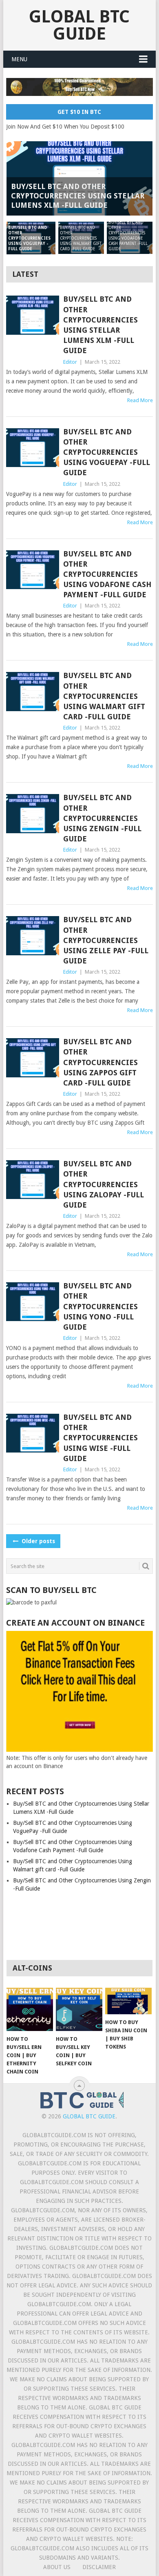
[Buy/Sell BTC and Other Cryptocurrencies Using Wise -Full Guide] (32, 1433)
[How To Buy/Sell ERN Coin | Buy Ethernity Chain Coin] (30, 2009)
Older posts (38, 1541)
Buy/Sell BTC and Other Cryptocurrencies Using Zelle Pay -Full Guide (106, 940)
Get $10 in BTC (79, 112)
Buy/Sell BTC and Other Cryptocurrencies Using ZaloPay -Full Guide (104, 1184)
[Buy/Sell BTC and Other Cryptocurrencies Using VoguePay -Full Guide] (32, 448)
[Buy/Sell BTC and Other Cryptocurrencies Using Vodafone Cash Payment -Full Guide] (32, 570)
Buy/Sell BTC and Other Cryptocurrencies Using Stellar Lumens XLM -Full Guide (100, 325)
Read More (140, 400)
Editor (70, 362)
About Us (57, 2567)
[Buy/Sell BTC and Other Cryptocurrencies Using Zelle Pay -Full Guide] (32, 935)
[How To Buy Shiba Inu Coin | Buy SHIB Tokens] (128, 2001)
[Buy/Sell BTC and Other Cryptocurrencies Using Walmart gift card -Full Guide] (32, 691)
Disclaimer (99, 2567)
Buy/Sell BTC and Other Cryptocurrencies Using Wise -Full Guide (100, 1438)
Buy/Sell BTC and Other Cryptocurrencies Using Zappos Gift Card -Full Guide (100, 1062)
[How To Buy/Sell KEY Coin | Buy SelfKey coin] (79, 2009)
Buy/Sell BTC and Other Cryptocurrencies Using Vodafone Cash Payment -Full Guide (107, 574)
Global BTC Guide (79, 25)
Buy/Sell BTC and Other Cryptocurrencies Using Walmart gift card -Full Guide (104, 696)
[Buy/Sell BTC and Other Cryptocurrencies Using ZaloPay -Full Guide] (32, 1180)
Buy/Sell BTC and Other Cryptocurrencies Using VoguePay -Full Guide (107, 452)
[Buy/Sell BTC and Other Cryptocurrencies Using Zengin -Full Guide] (32, 813)
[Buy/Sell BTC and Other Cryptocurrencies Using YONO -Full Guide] (32, 1302)
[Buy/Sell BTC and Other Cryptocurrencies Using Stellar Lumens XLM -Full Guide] (32, 315)
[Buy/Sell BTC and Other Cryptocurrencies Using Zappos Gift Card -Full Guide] (32, 1058)
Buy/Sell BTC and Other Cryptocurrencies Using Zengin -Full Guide (102, 818)
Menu (19, 59)
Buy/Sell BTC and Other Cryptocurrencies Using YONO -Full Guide (100, 1306)
